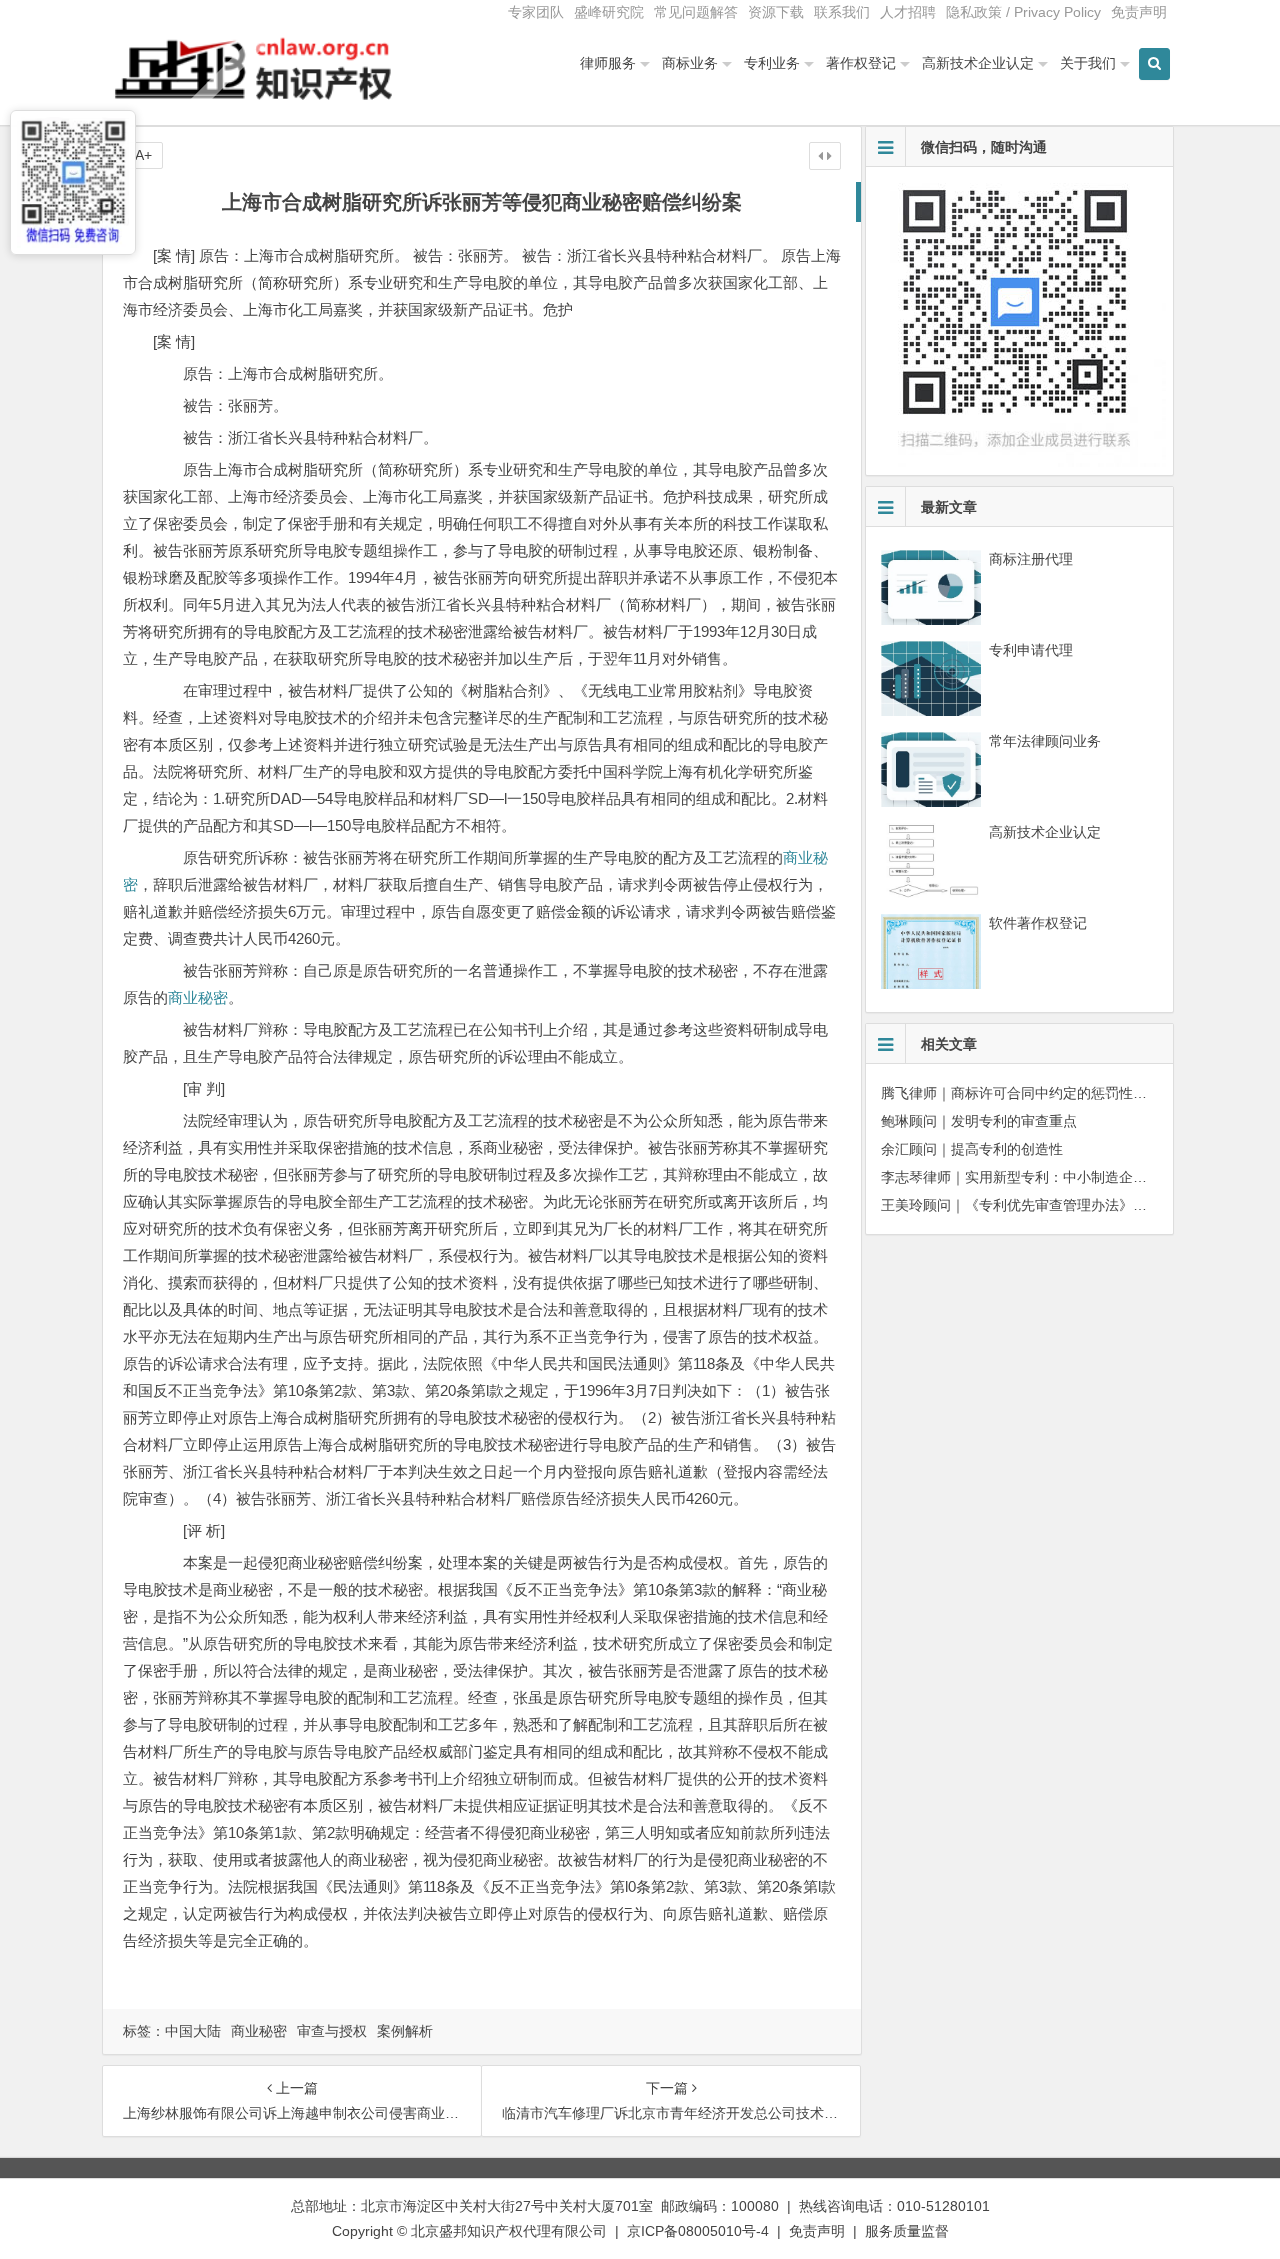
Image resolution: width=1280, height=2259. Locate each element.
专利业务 (772, 63)
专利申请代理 (1031, 650)
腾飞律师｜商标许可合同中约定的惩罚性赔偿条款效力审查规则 (1077, 1093)
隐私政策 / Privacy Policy (1023, 12)
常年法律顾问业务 (1045, 741)
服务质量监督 (907, 2231)
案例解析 (405, 2031)
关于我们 (1088, 63)
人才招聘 (908, 12)
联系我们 (842, 12)
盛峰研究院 (609, 12)
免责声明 (1139, 12)
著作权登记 (861, 63)
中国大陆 (193, 2031)
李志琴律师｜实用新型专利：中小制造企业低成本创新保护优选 (1077, 1177)
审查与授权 (332, 2031)
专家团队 (536, 12)
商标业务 (690, 63)
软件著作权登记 (1038, 923)
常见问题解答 (696, 12)
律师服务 (608, 63)
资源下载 (776, 12)
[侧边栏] (825, 156)
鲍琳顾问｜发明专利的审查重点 (979, 1121)
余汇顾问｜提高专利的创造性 (972, 1149)
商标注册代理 (1031, 559)
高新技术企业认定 (978, 63)
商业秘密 (198, 997)
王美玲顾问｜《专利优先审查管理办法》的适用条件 (1042, 1205)
